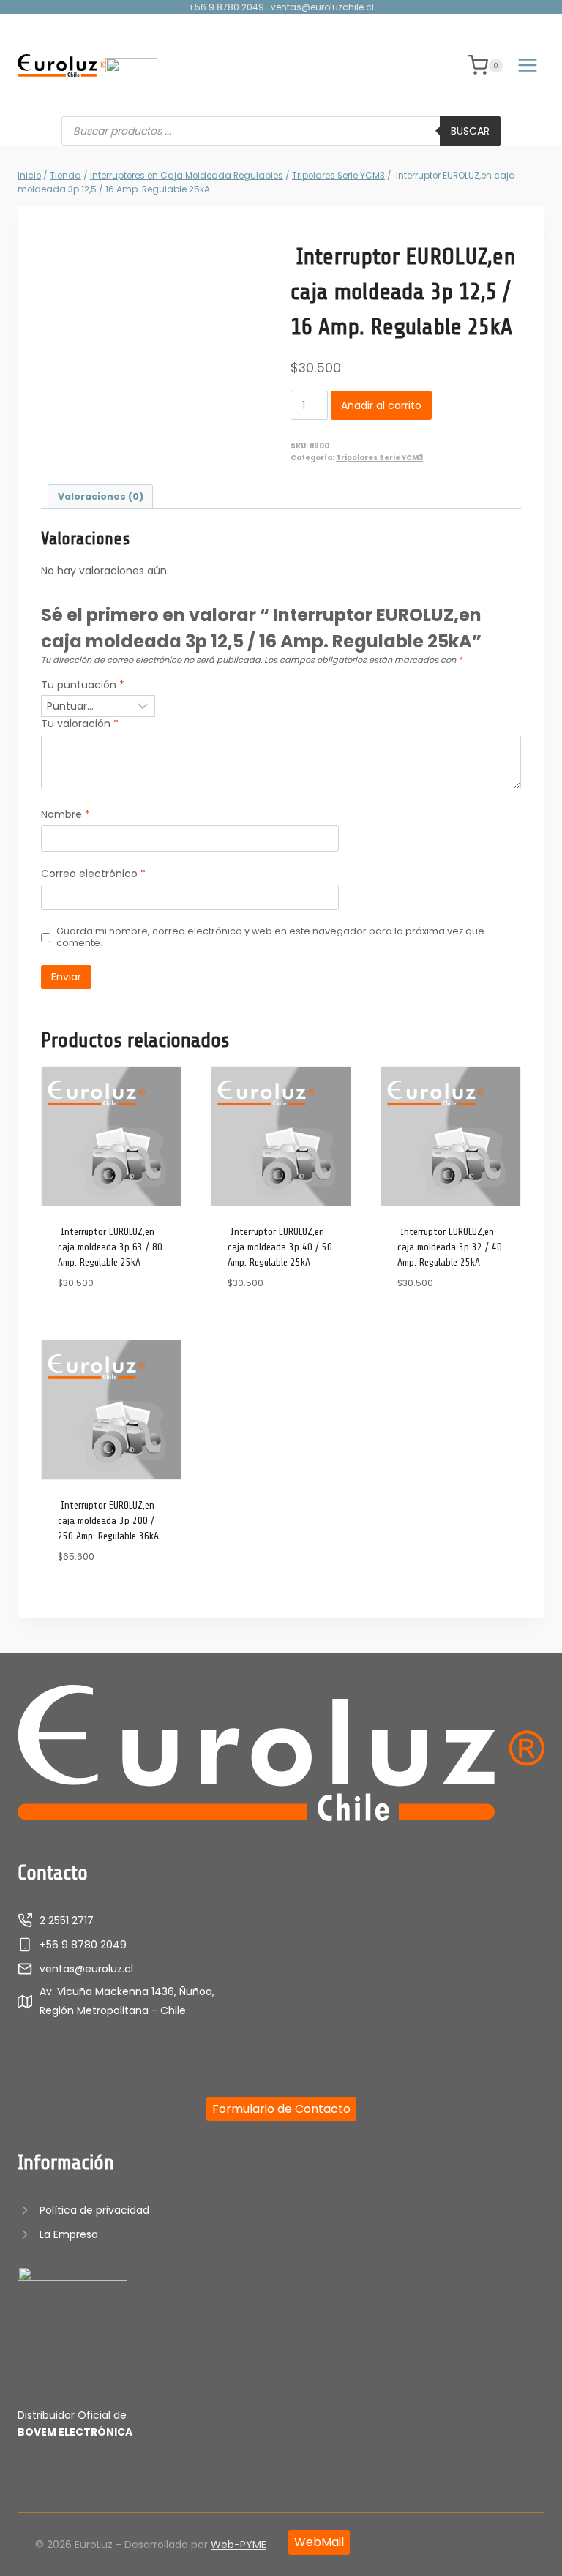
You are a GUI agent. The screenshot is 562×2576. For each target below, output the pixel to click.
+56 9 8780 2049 (226, 7)
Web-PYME (239, 2545)
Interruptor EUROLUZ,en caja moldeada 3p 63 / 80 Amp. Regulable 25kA (110, 1247)
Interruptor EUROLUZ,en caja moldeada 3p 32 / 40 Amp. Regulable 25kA (450, 1247)
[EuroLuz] (61, 65)
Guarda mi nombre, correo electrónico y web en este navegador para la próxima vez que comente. (270, 937)
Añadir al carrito (381, 405)
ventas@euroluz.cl (86, 1969)
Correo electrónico (93, 874)
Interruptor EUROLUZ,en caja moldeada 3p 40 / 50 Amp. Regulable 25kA (280, 1247)
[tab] (100, 497)
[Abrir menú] (527, 65)
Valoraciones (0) (101, 496)
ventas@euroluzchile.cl (322, 7)
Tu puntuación (83, 685)
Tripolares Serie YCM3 (379, 458)
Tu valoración (80, 724)
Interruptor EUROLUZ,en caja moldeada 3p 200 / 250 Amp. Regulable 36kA (108, 1521)
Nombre (65, 815)
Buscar (470, 131)
